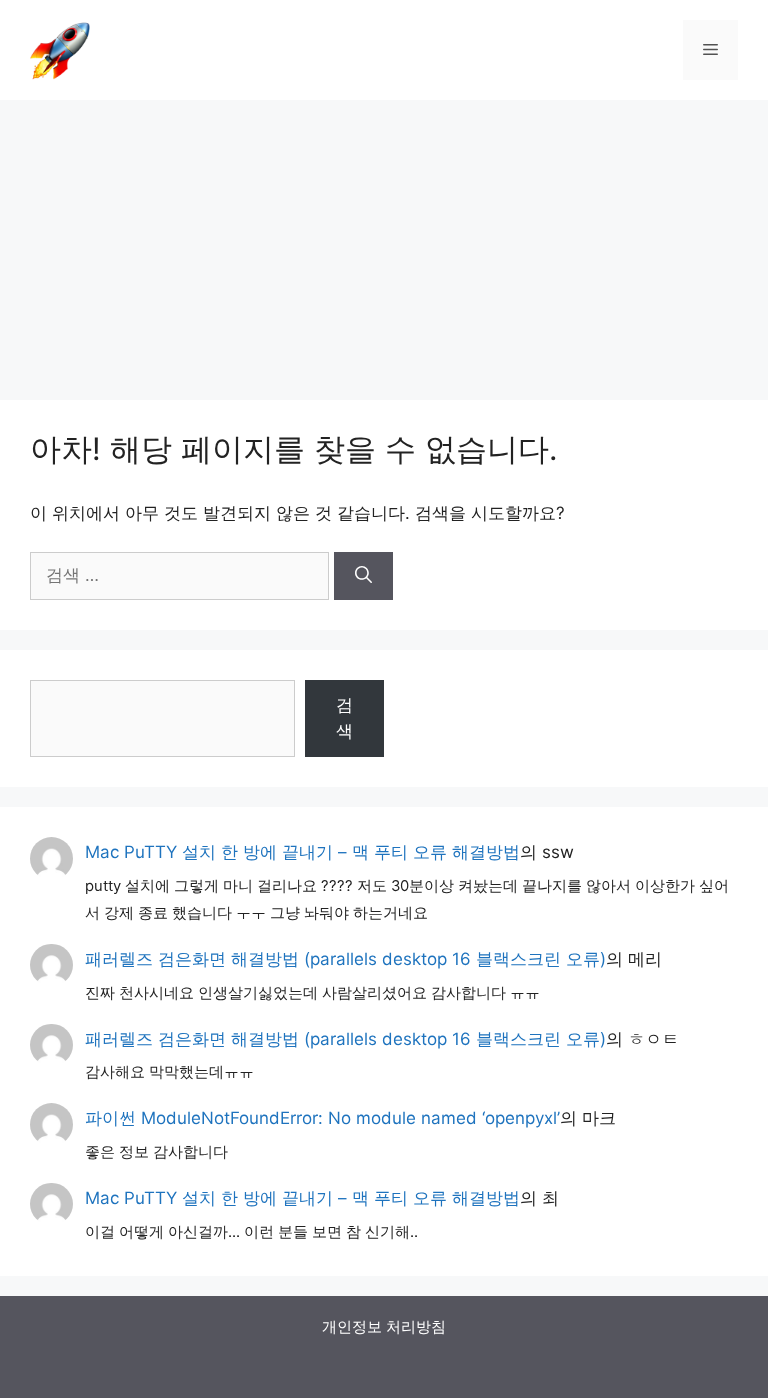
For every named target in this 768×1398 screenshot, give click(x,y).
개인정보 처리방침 (384, 1326)
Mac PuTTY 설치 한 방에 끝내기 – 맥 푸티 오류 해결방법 (302, 852)
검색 (344, 718)
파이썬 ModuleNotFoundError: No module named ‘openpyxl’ (322, 1118)
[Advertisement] (384, 240)
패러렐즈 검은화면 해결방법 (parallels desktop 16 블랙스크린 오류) (345, 959)
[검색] (363, 576)
